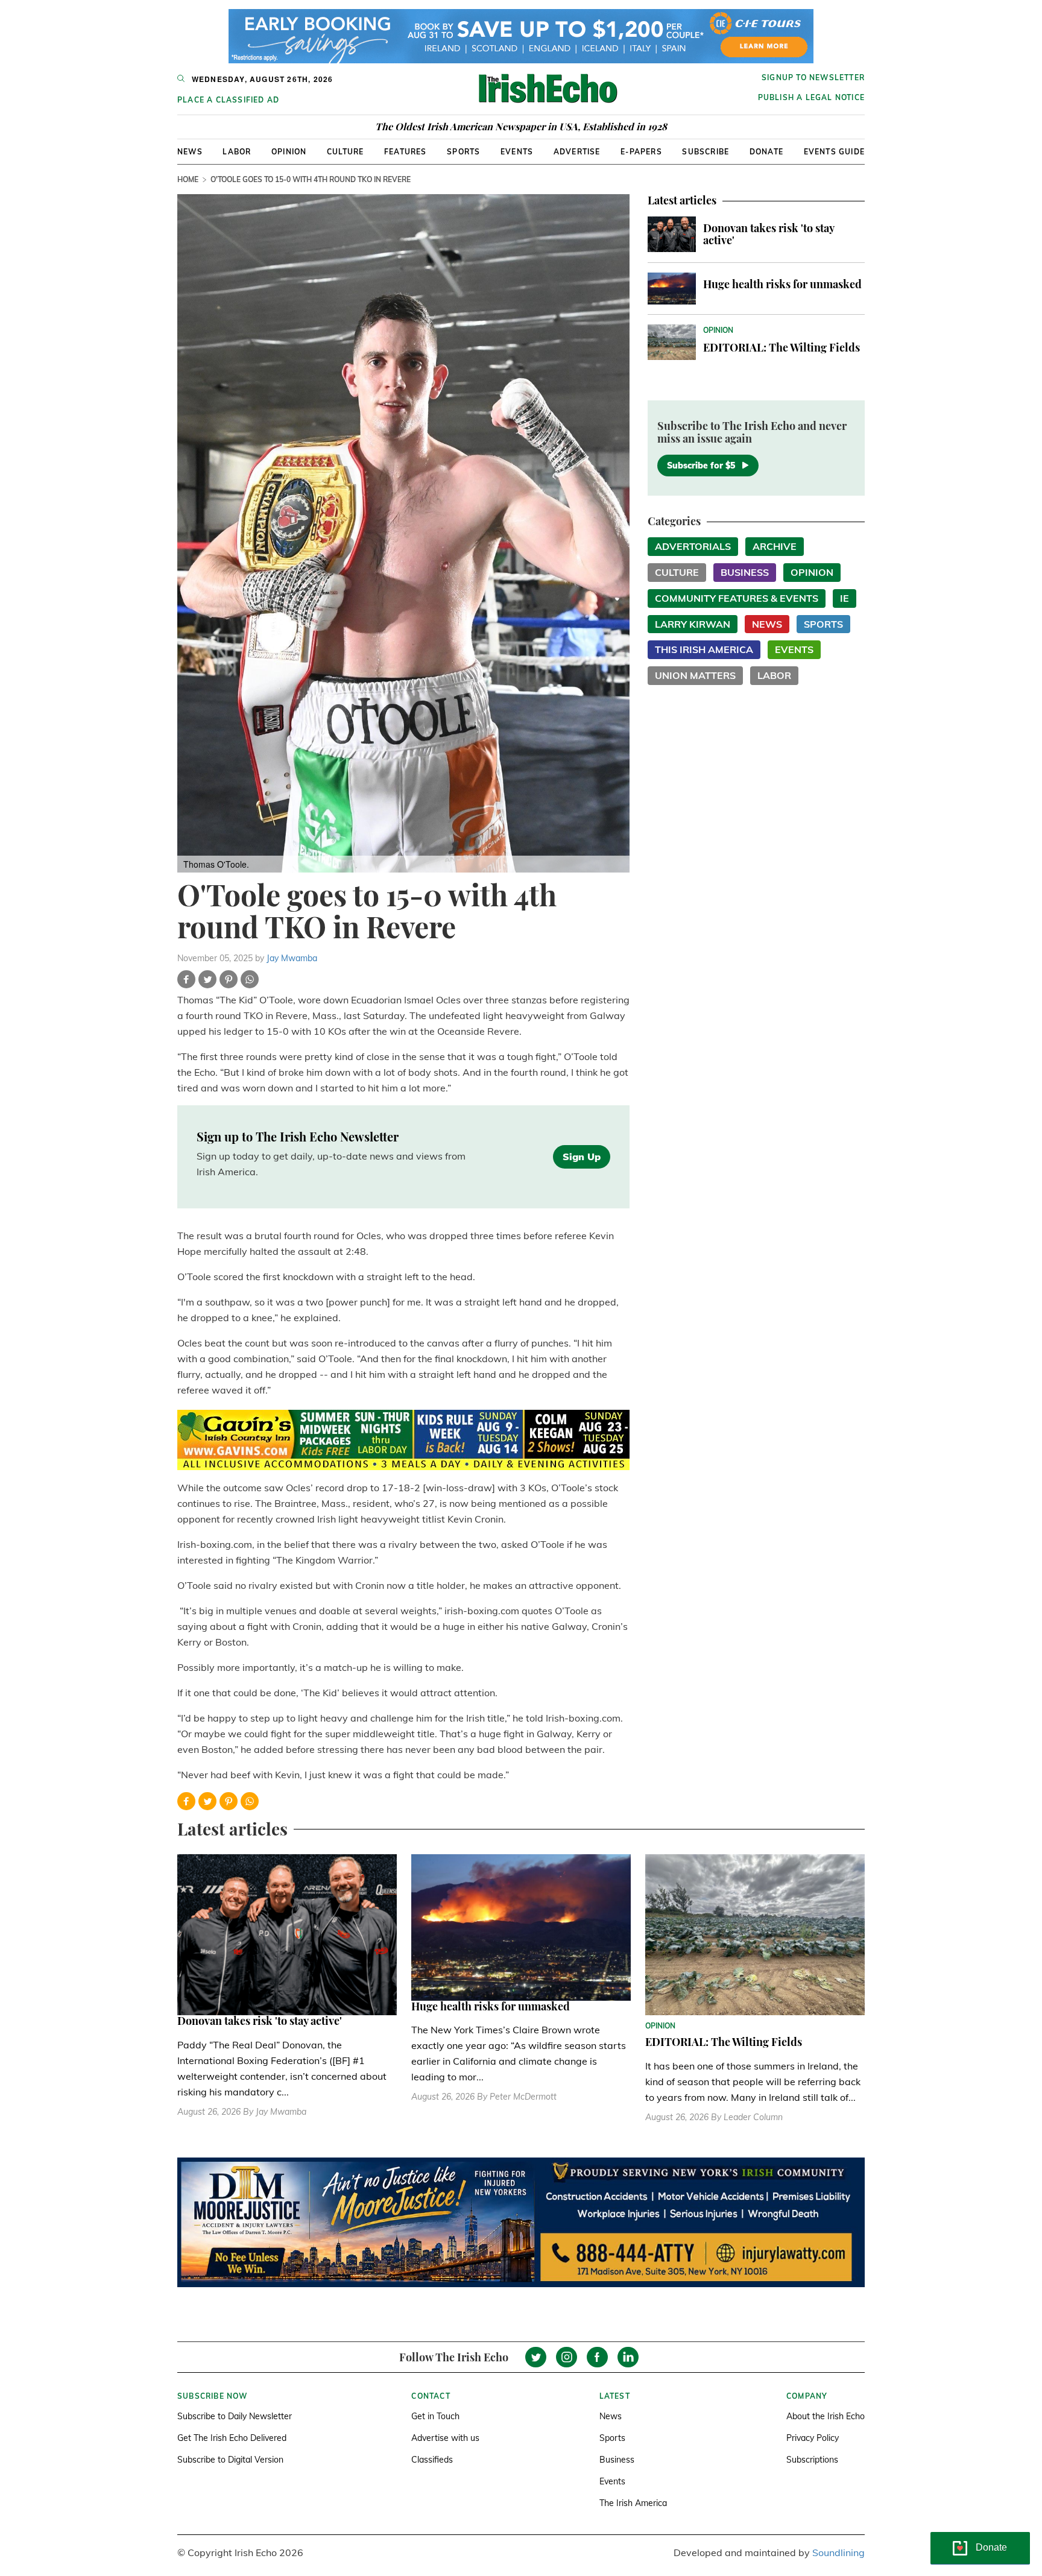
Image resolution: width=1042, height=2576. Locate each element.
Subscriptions (812, 2460)
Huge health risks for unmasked (782, 284)
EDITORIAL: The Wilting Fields (781, 347)
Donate (766, 152)
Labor (237, 152)
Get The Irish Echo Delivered (232, 2438)
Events (517, 152)
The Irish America (633, 2503)
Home (188, 179)
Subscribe (706, 152)
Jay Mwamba (292, 958)
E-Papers (641, 152)
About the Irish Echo (826, 2416)
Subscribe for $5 (701, 466)
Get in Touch (435, 2416)
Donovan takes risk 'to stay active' (769, 234)
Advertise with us (445, 2438)
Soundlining (838, 2552)
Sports (463, 152)
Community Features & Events (737, 598)
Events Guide (834, 152)
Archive (775, 546)
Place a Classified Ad (228, 100)
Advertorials (693, 546)
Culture (345, 152)
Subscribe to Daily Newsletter (235, 2416)
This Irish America (704, 649)
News (190, 152)
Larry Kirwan (693, 624)
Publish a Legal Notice (811, 97)
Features (406, 152)
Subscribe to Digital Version (230, 2460)
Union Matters (695, 675)
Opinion (289, 152)
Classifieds (432, 2460)
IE (845, 598)
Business (745, 572)
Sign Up (582, 1157)
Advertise (577, 152)
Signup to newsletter (813, 77)
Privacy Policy (813, 2438)
